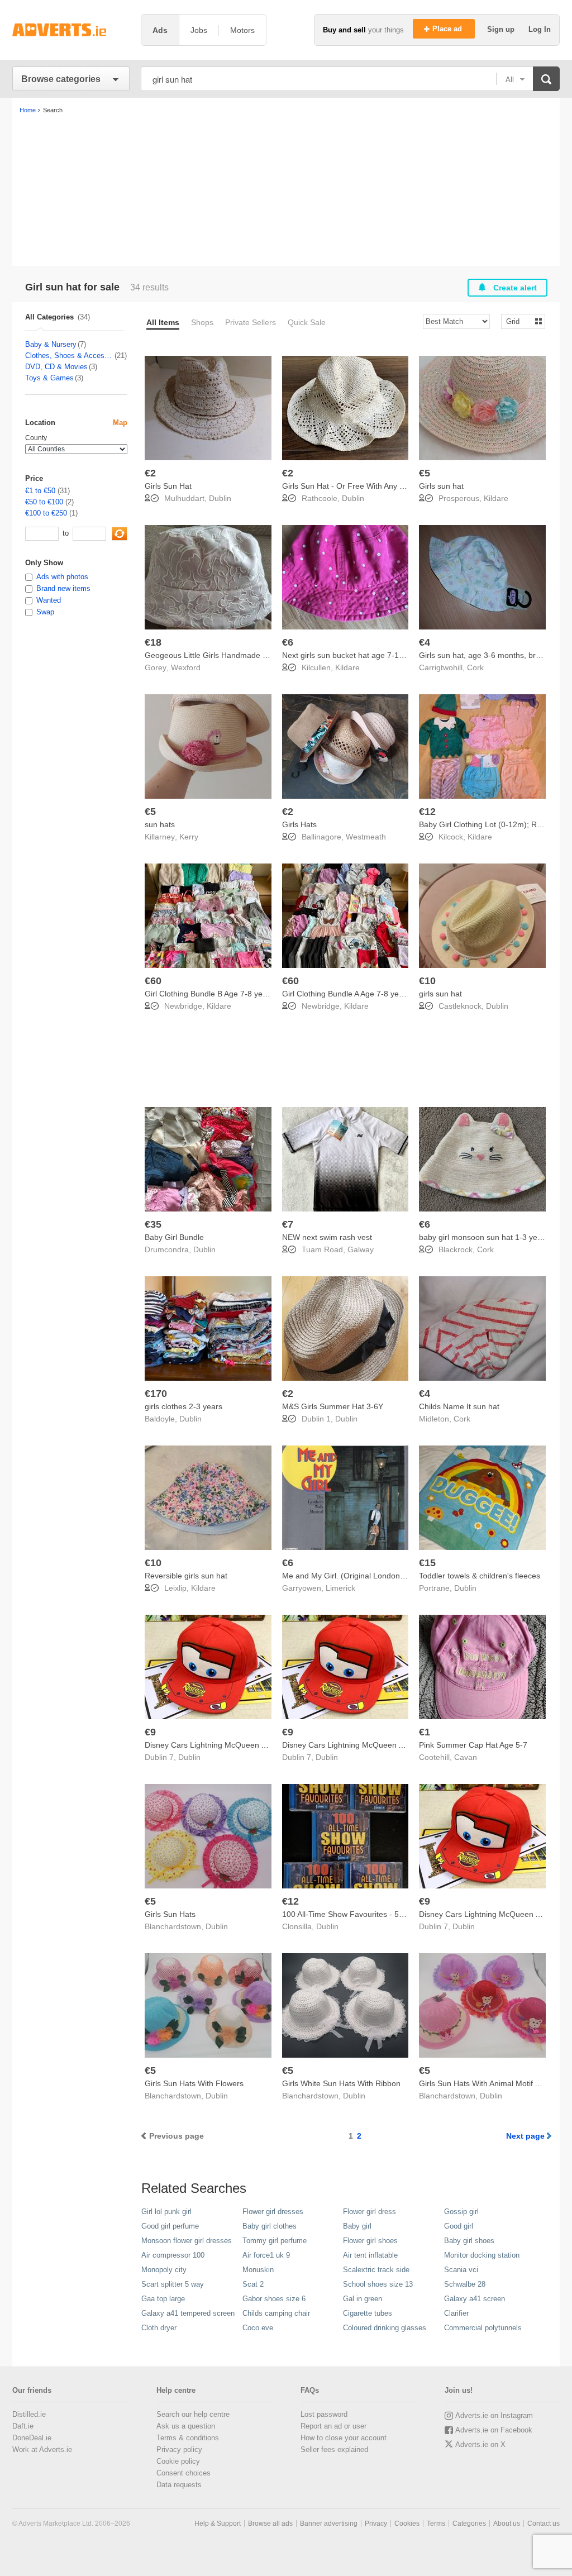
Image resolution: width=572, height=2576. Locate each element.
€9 (150, 1732)
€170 (156, 1394)
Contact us (544, 2523)
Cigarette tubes (368, 2313)
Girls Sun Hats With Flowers (194, 2083)
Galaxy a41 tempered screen (188, 2313)
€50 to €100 (44, 502)
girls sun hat (440, 994)
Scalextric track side (376, 2270)
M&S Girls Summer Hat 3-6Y (333, 1406)
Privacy (376, 2523)
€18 (153, 642)
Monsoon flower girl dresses (187, 2241)
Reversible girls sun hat (186, 1576)
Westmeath (366, 837)
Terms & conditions (188, 2438)
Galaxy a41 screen (475, 2299)
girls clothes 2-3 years (183, 1406)
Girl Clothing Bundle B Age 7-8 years (209, 994)
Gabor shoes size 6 (274, 2299)
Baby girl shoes (469, 2241)
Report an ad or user (333, 2426)
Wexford (186, 667)
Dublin (220, 498)
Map (120, 423)
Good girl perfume (170, 2226)
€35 (153, 1224)
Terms (436, 2523)
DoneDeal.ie (32, 2438)
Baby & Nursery (51, 344)
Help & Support (218, 2523)
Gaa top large (163, 2299)
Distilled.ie (29, 2414)
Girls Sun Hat (168, 486)
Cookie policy (178, 2461)
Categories (469, 2523)
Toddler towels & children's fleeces (480, 1576)
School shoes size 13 (378, 2284)
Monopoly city (164, 2270)
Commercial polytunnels (483, 2328)
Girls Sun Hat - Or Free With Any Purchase (357, 486)
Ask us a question (186, 2426)
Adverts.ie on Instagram (494, 2415)
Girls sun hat (441, 486)
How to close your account (344, 2438)
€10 (427, 981)
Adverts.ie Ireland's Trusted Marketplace (71, 30)
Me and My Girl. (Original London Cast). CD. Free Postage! (387, 1576)
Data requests (179, 2485)
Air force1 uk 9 (266, 2255)
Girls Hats (299, 824)
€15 (427, 1563)
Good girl (459, 2226)
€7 (288, 1224)
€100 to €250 (46, 513)
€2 (150, 473)
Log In (540, 29)
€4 (425, 642)
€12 (427, 812)
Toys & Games (49, 378)
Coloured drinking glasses (385, 2328)
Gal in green (363, 2299)
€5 (425, 473)
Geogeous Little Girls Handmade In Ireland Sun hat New (244, 655)
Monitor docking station (482, 2255)
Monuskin (258, 2270)
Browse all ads (270, 2523)
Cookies (407, 2523)
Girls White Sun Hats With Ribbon (341, 2083)
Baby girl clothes (270, 2226)
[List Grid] (519, 321)
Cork (475, 667)
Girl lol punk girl (166, 2212)
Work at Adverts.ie (42, 2449)
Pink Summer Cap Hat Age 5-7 (473, 1745)
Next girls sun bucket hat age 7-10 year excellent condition (385, 655)
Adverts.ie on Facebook (494, 2430)
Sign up (502, 29)
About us (507, 2523)
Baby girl (357, 2226)
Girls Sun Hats (170, 1914)
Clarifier (456, 2313)
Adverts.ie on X (480, 2444)
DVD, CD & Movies (56, 367)
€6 (288, 642)
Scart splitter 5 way (173, 2284)
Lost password (324, 2414)
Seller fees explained (334, 2449)
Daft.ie (23, 2426)
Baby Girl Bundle (174, 1237)
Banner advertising (329, 2523)
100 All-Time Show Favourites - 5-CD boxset (360, 1914)
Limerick (340, 1588)
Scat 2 (253, 2284)
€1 (425, 1732)
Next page (525, 2136)
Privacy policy (179, 2449)
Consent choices (183, 2473)
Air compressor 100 (173, 2255)
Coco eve (258, 2328)
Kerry (189, 837)
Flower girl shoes (370, 2241)
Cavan (466, 1757)
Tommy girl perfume (275, 2241)
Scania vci (461, 2270)
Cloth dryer (159, 2328)
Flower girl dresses (273, 2212)
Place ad (448, 29)
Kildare (496, 498)
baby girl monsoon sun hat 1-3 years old (490, 1237)
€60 (153, 981)
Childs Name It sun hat (459, 1406)
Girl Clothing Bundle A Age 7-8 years (346, 994)
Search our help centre (193, 2414)
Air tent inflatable (370, 2255)
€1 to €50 (40, 491)
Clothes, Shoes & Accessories (69, 356)
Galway (361, 1249)
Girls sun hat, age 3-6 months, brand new (492, 655)
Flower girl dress (370, 2212)
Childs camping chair (276, 2313)
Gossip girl (461, 2212)
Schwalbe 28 (465, 2284)
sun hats (160, 824)
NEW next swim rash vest (327, 1237)
